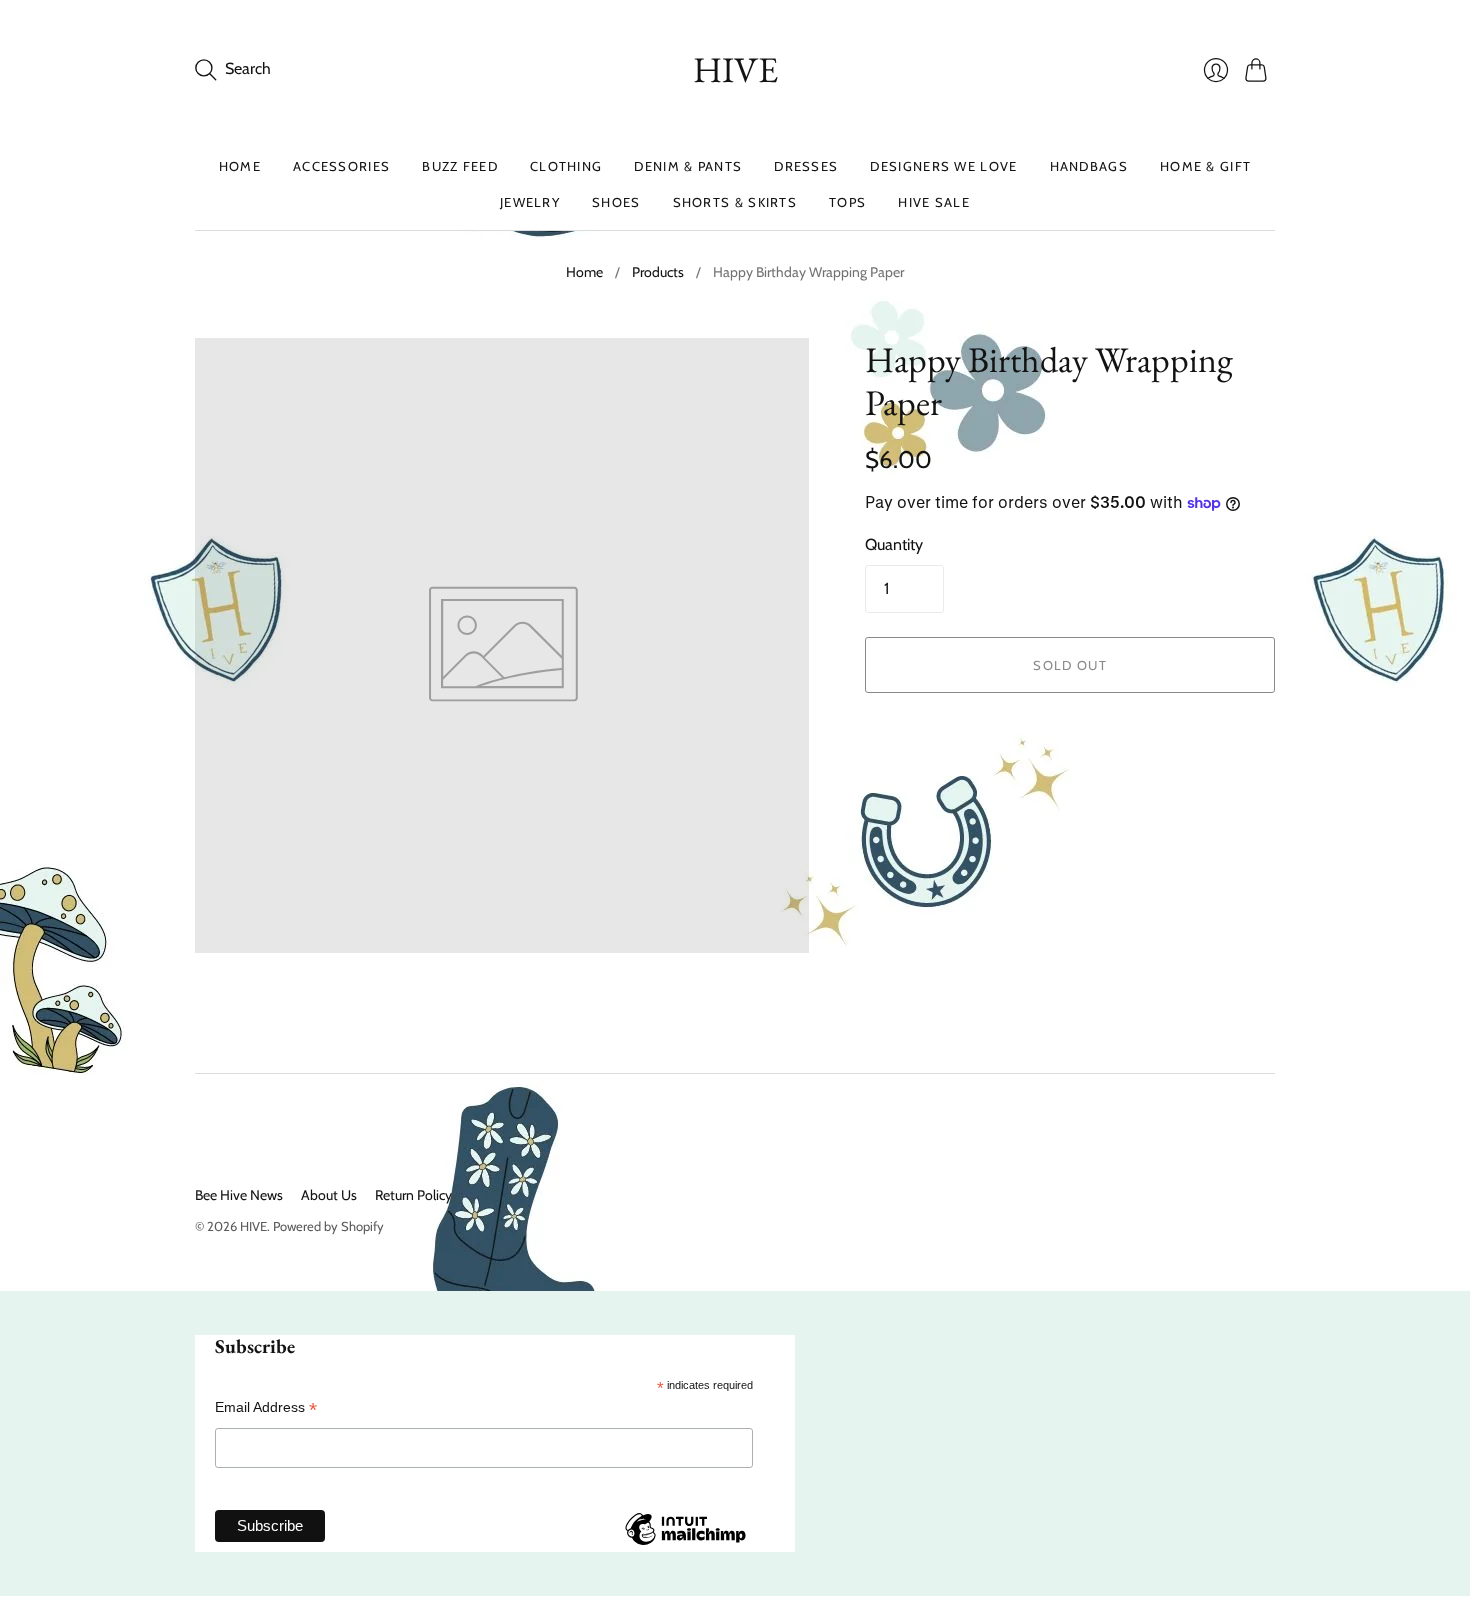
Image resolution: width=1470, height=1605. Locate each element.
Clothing (566, 166)
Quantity (894, 544)
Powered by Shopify (328, 1226)
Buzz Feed (460, 166)
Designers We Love (943, 166)
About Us (329, 1195)
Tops (847, 202)
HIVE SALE (934, 202)
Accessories (341, 166)
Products (658, 272)
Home (240, 166)
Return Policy (413, 1195)
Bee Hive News (239, 1195)
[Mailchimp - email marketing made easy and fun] (685, 1544)
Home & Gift (1205, 166)
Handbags (1089, 166)
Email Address (266, 1407)
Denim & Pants (688, 166)
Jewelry (530, 202)
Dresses (806, 166)
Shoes (616, 202)
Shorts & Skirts (735, 202)
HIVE (735, 69)
